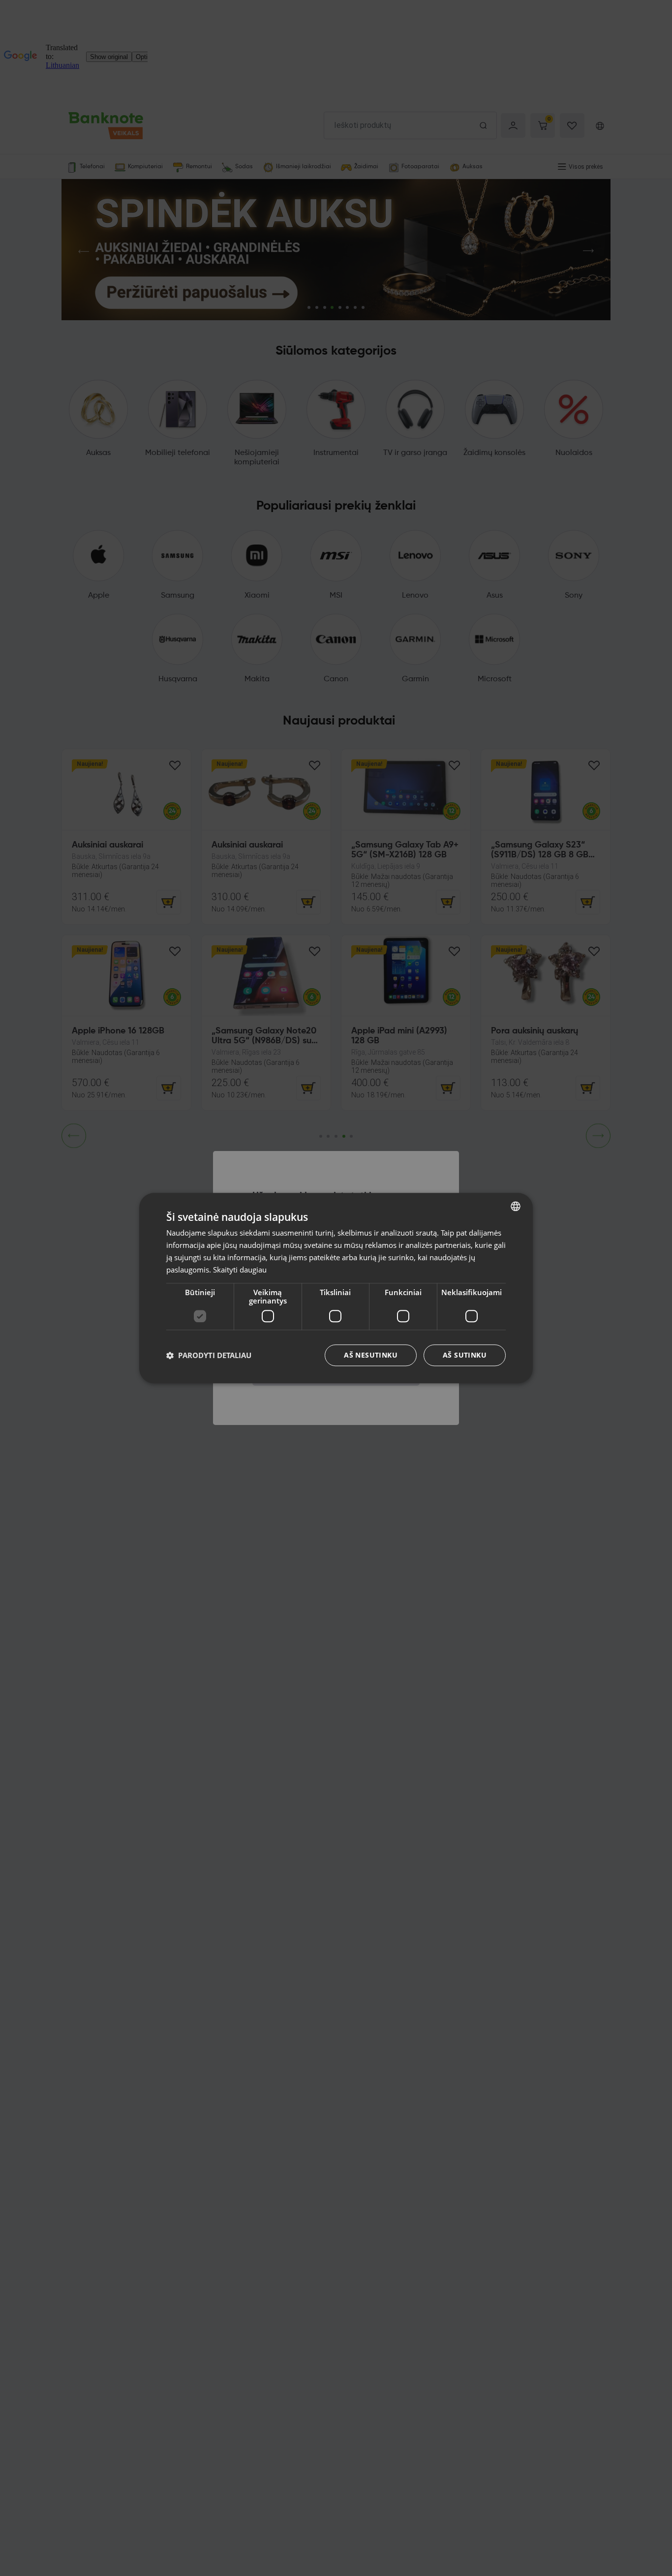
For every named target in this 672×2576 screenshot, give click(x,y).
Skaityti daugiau (240, 1269)
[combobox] (516, 1206)
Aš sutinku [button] (465, 1355)
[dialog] (336, 1288)
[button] (209, 1355)
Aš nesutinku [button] (371, 1355)
